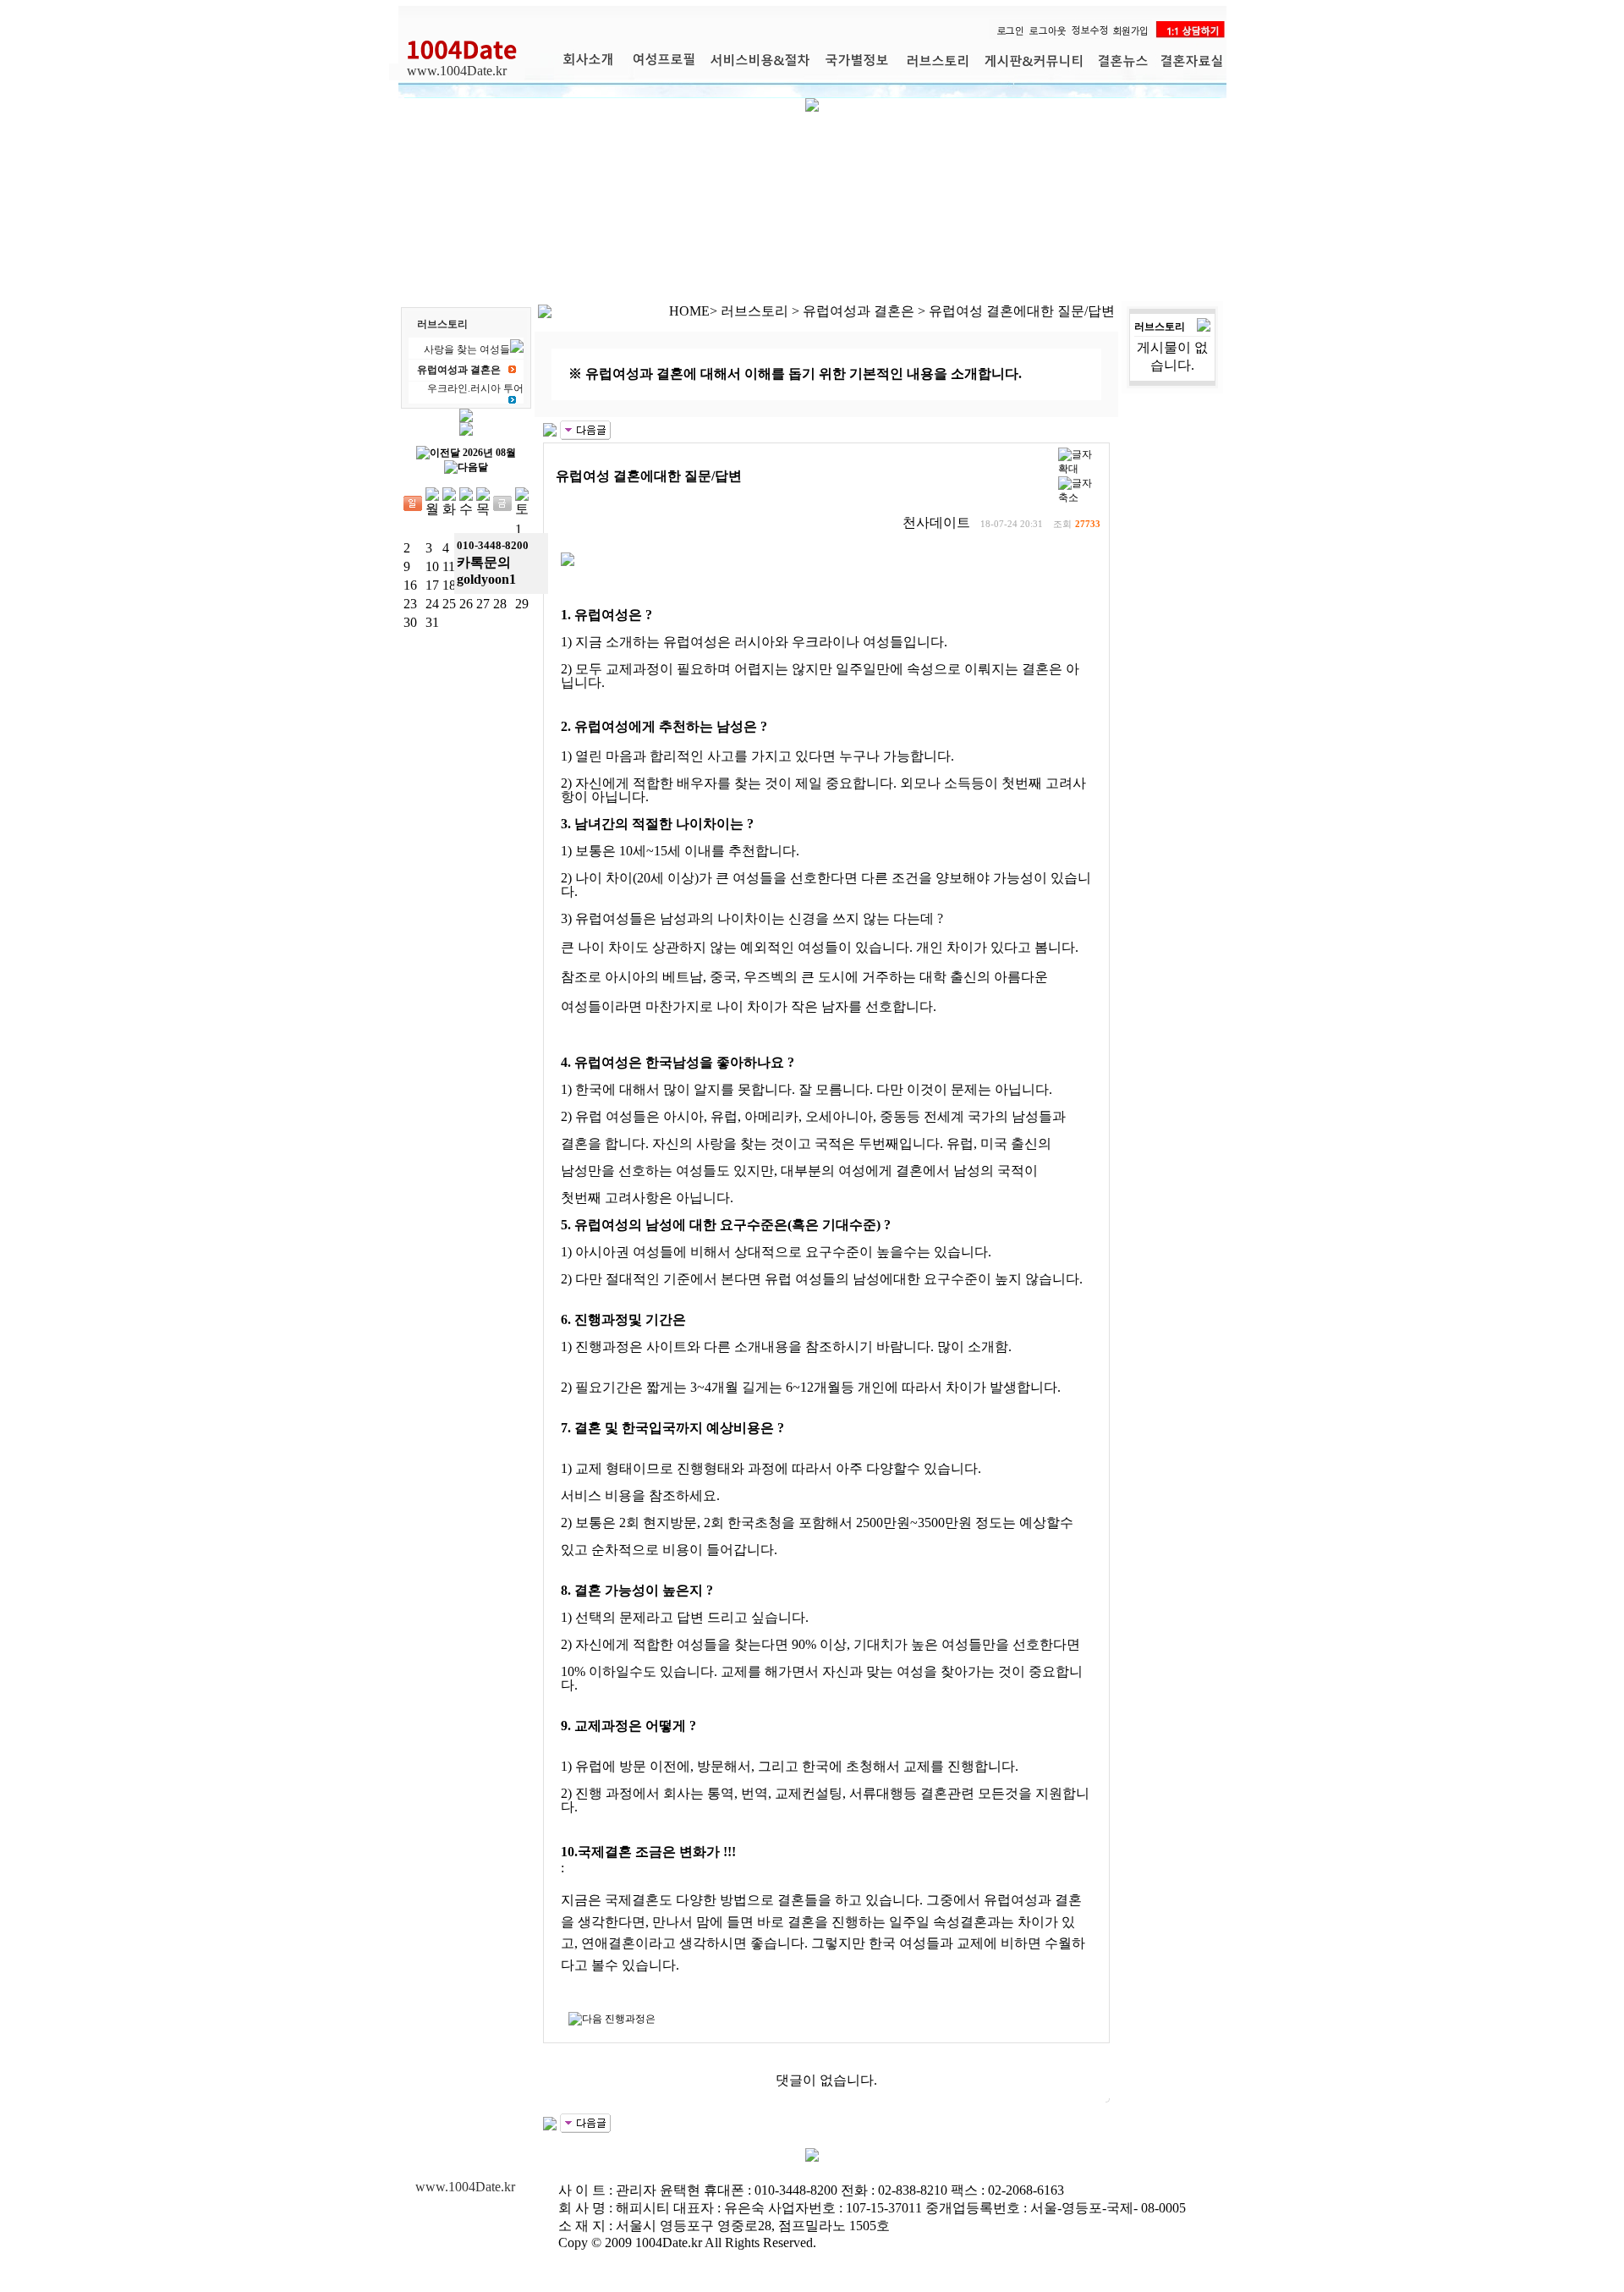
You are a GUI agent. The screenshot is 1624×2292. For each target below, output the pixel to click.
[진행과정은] (585, 429)
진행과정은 (630, 2019)
